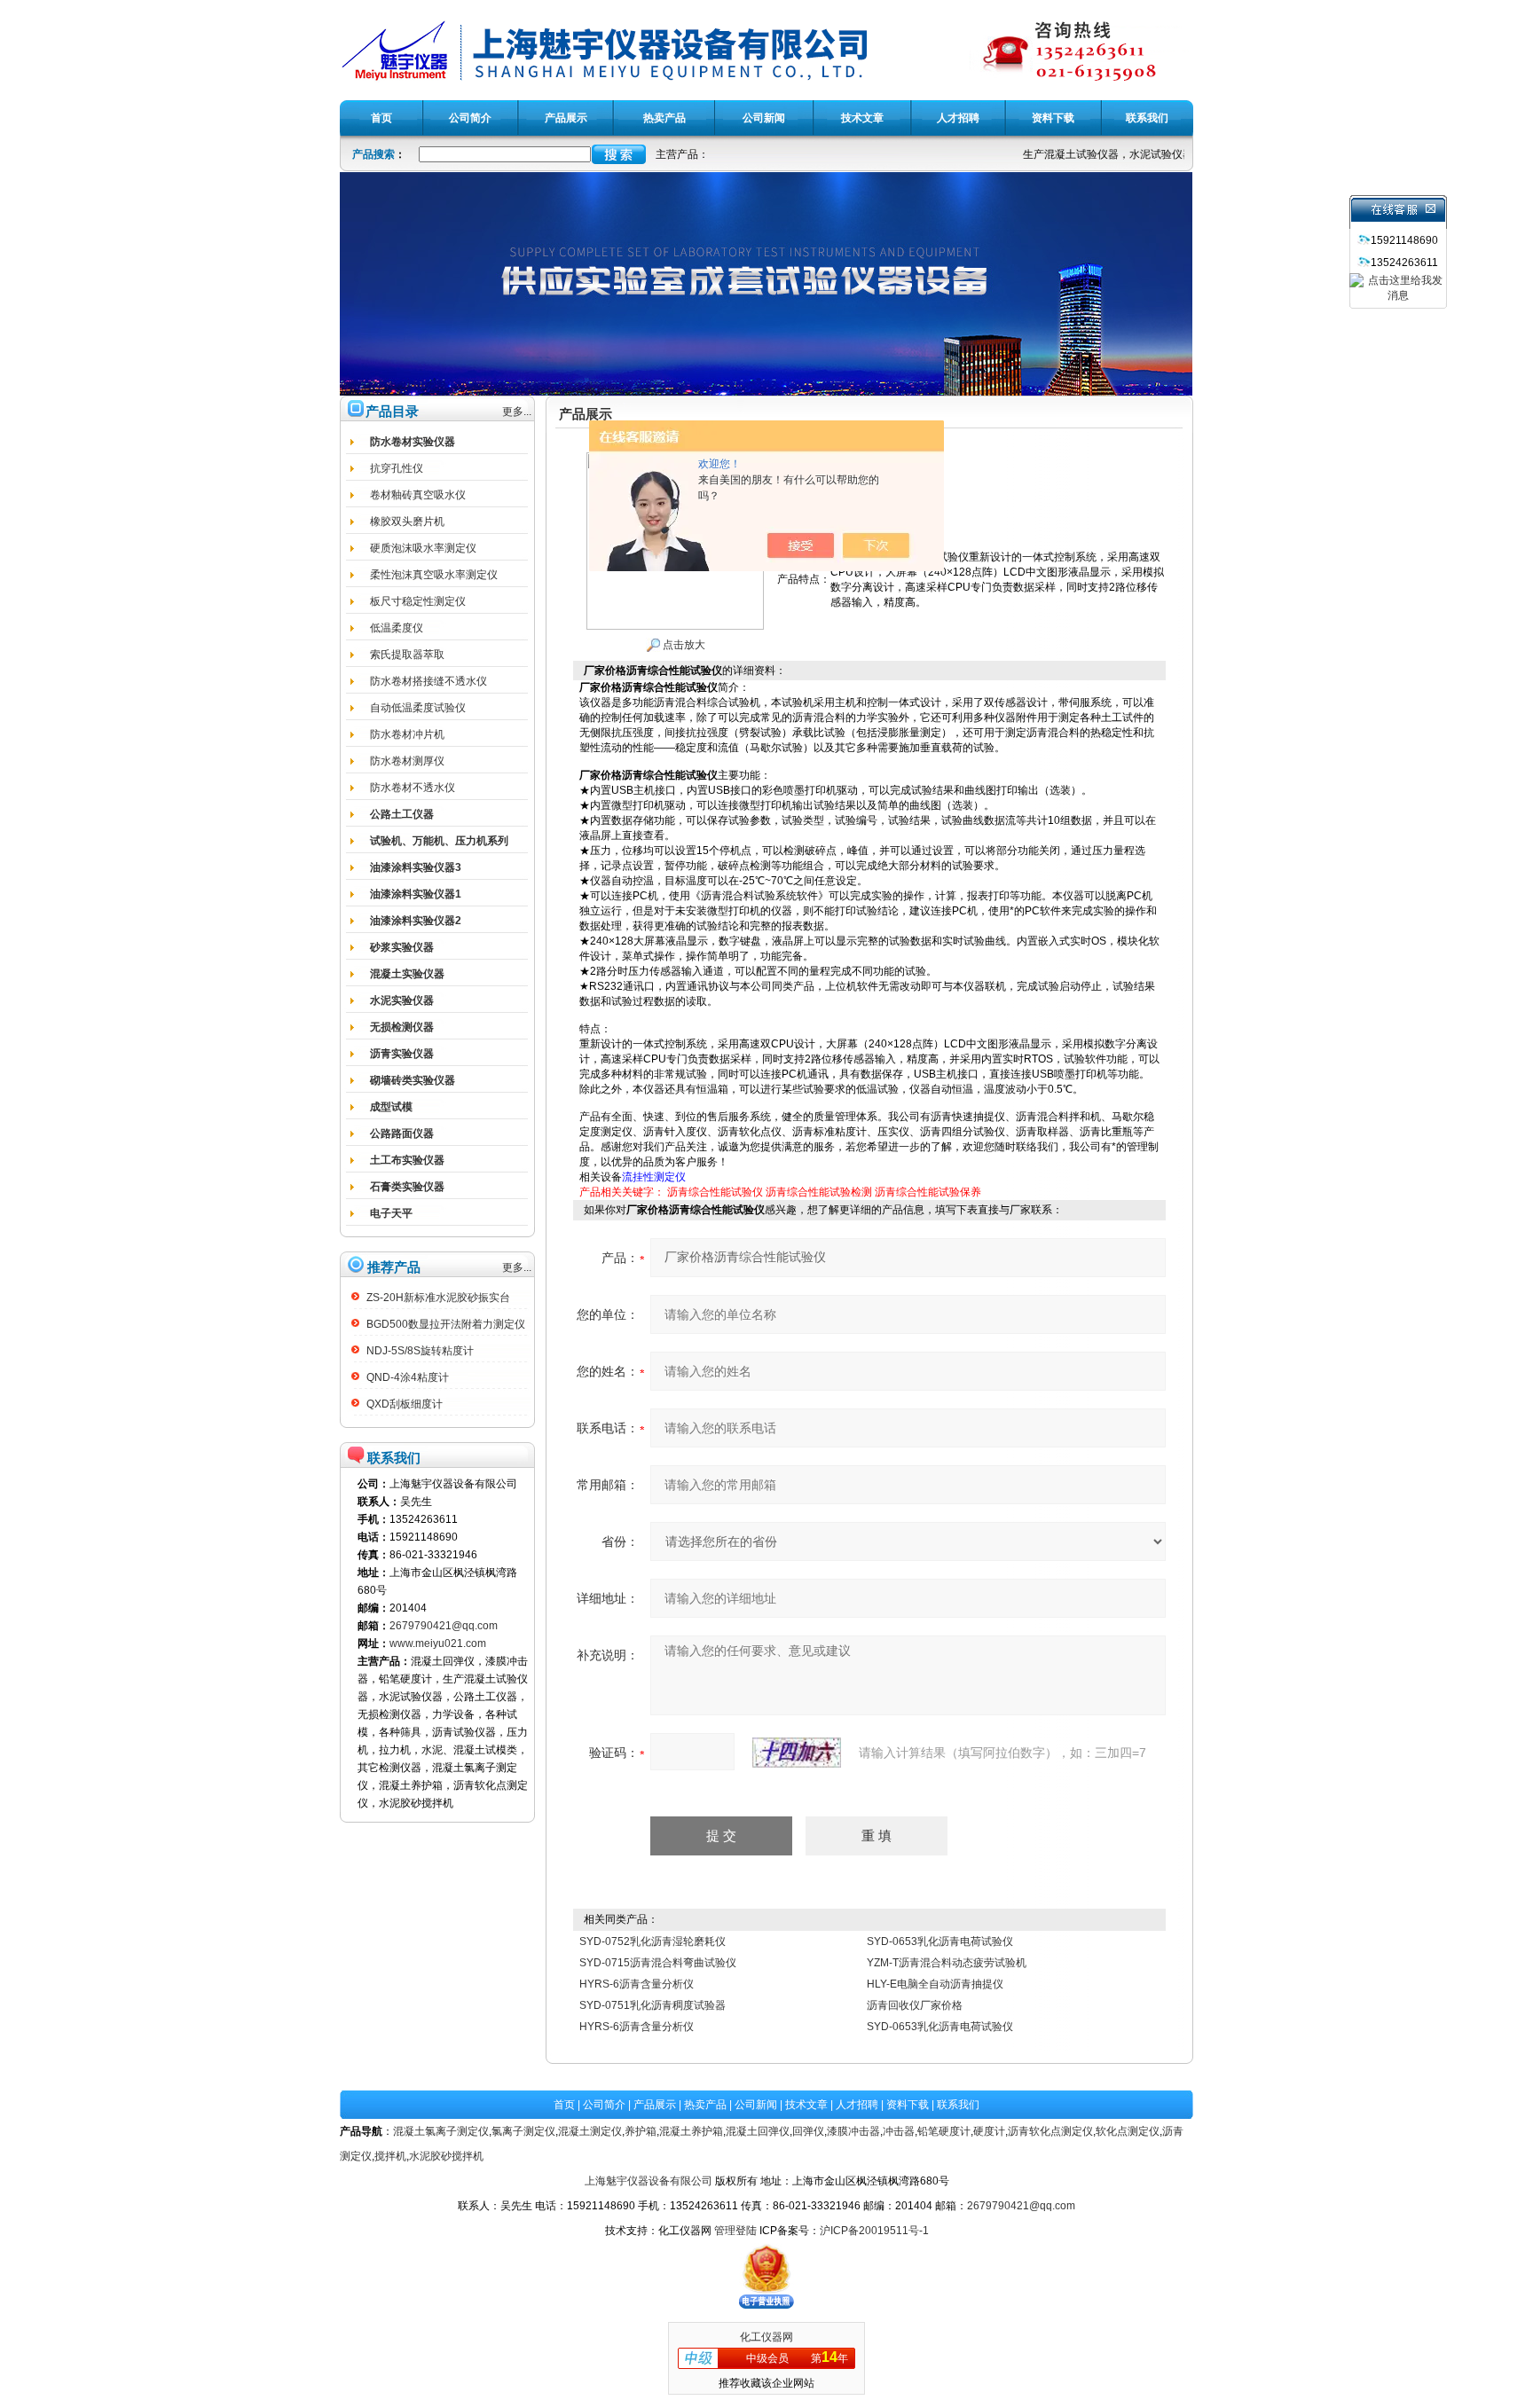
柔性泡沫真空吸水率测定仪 (434, 575)
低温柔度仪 (397, 628)
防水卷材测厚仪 (407, 761)
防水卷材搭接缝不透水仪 (428, 681)
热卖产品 (705, 2105)
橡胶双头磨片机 (407, 522)
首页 (564, 2105)
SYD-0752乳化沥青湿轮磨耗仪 (653, 1941)
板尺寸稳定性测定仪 (418, 601)
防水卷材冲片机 (407, 734)
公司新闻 (756, 2105)
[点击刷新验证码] (797, 1753)
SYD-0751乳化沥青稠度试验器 (653, 2005)
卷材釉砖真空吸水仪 (418, 495)
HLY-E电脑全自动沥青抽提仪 (935, 1984)
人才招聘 (857, 2105)
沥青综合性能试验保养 (928, 1192)
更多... (517, 412)
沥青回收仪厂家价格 (915, 2005)
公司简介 (604, 2105)
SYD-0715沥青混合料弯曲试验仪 (658, 1963)
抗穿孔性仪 (397, 468)
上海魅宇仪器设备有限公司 (649, 2181)
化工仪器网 (766, 2337)
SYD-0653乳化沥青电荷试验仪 (940, 1941)
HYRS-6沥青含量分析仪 (637, 1984)
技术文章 (806, 2105)
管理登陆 (735, 2231)
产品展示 (655, 2105)
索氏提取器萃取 (407, 655)
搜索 (619, 154)
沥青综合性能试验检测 (819, 1192)
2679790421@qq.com (444, 1626)
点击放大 (683, 645)
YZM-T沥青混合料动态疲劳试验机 (947, 1963)
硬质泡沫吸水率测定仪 (423, 548)
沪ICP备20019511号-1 (874, 2231)
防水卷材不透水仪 (413, 788)
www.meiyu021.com (438, 1643)
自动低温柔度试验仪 (418, 708)
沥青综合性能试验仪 (715, 1192)
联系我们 (958, 2105)
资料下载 (908, 2105)
